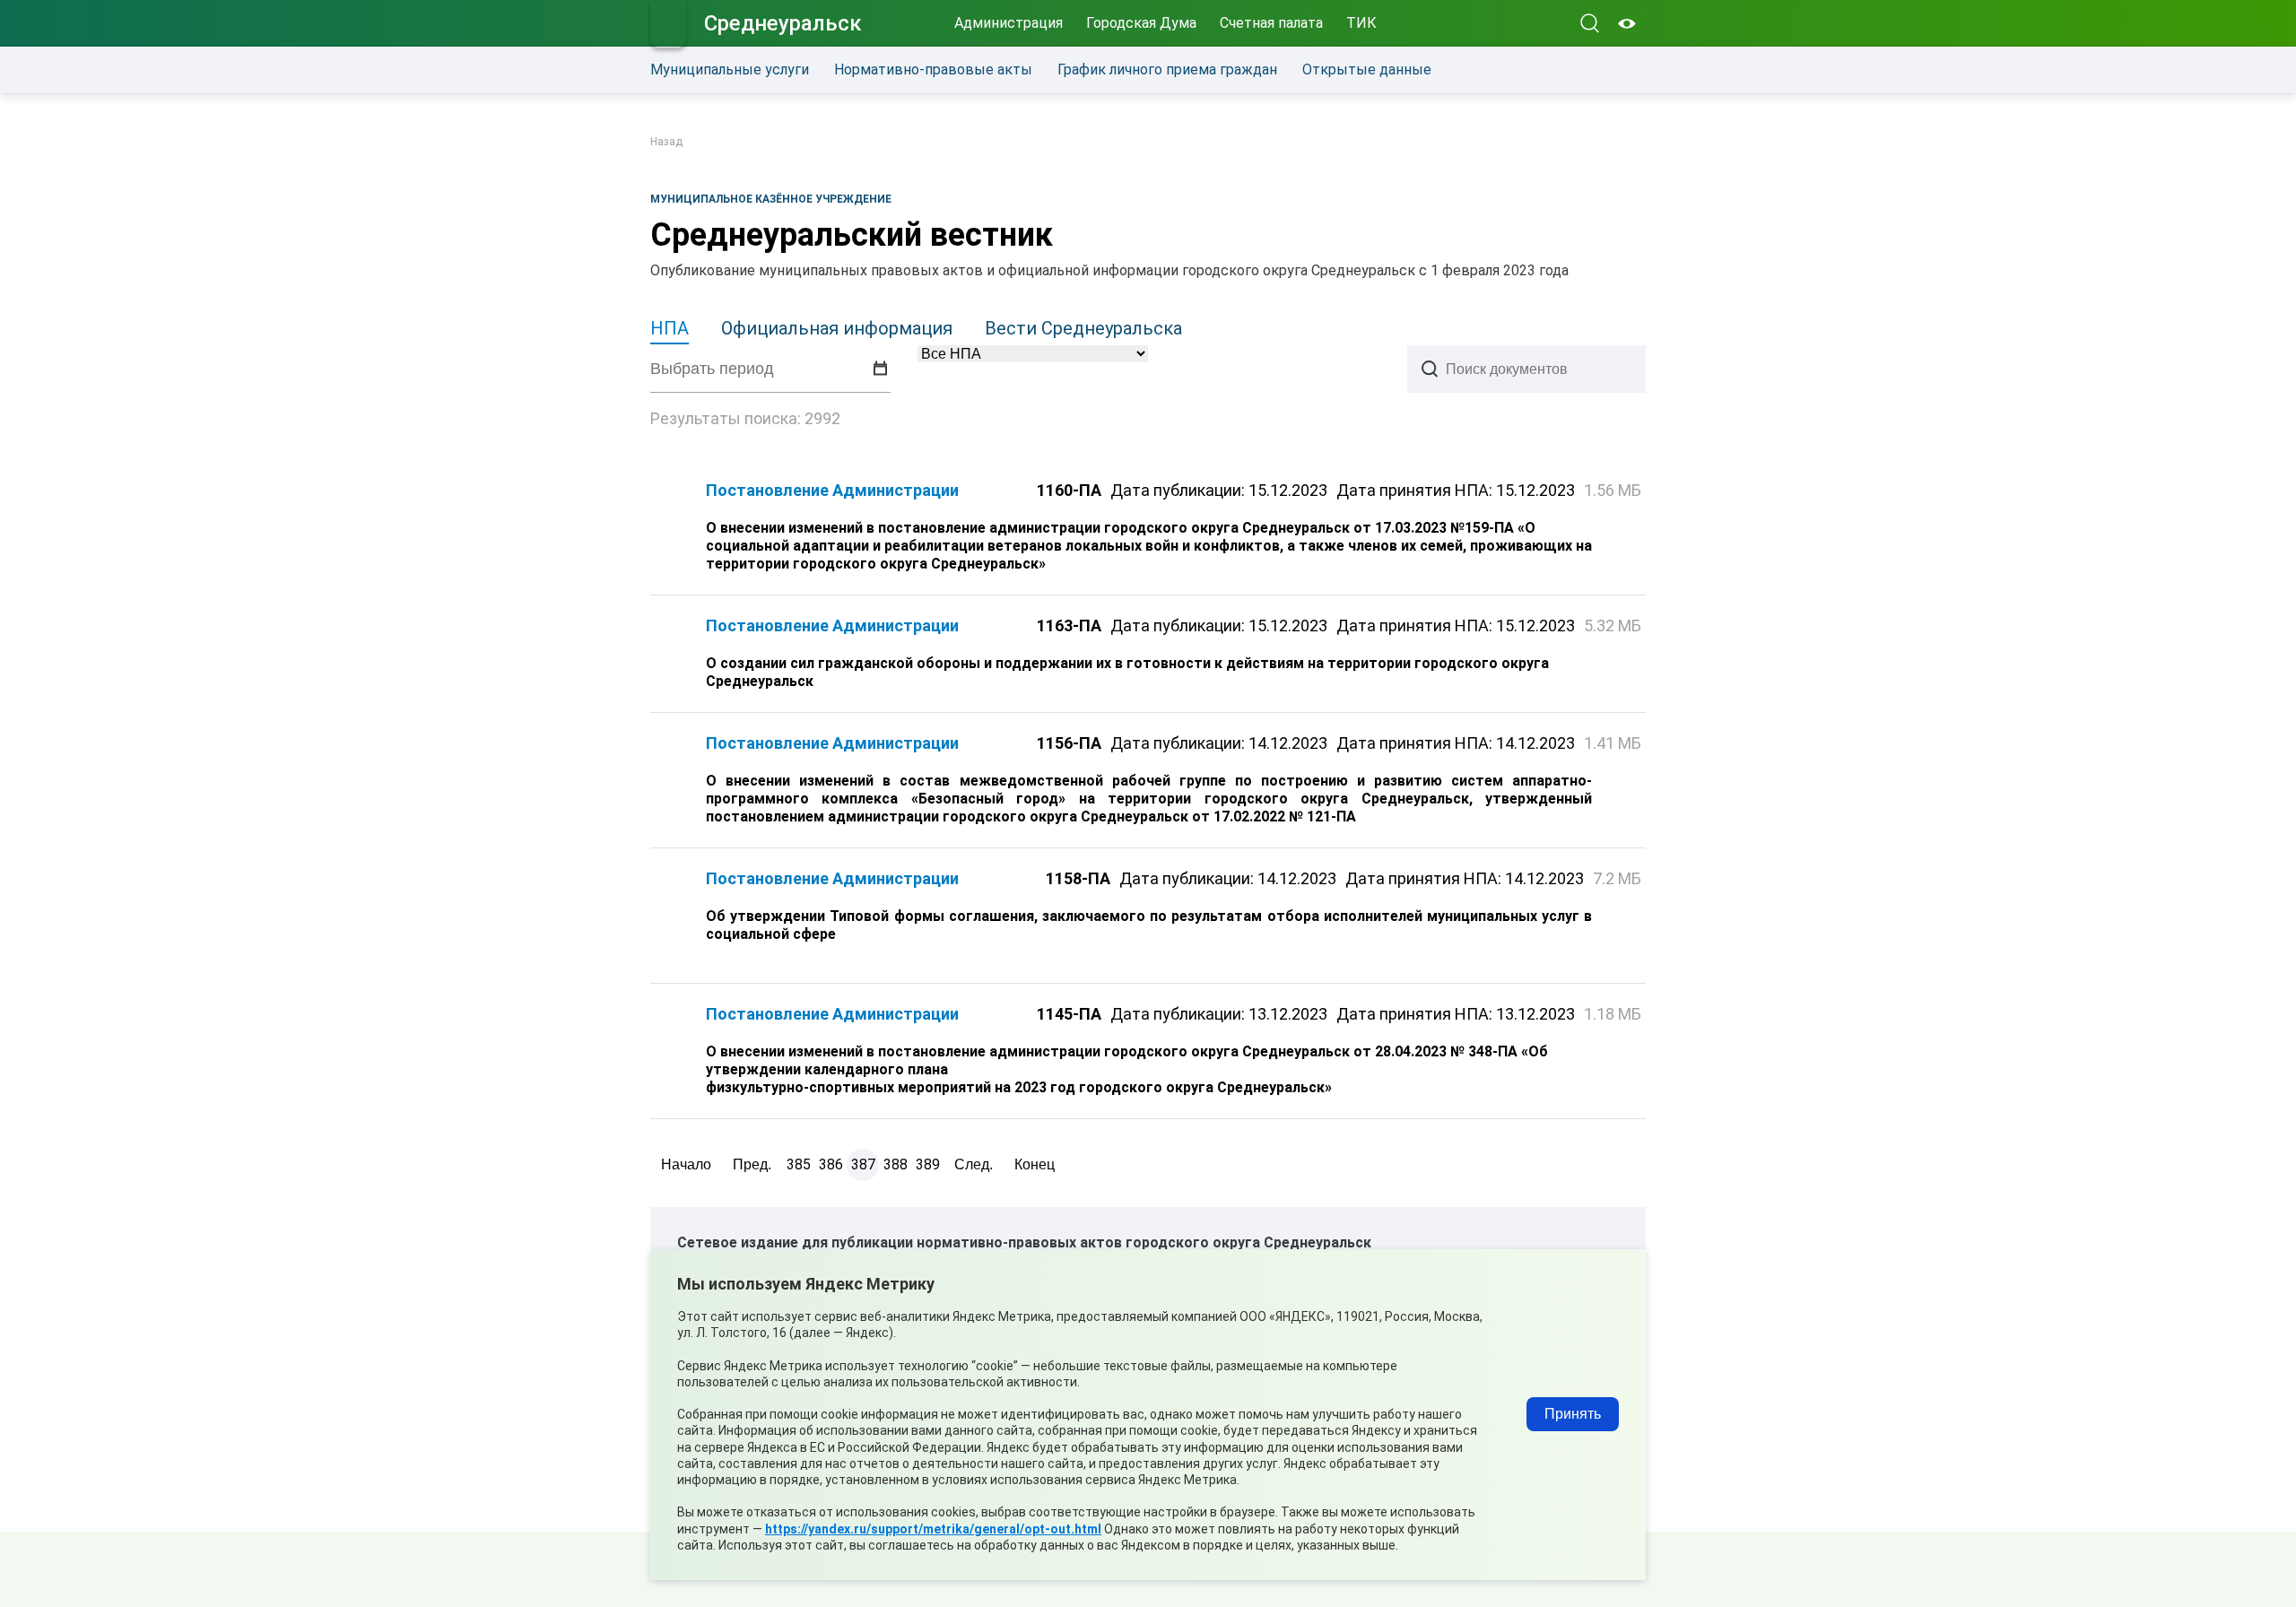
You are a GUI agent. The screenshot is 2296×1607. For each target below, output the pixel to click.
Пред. (752, 1164)
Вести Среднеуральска (1083, 328)
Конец (1035, 1164)
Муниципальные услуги (730, 69)
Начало (686, 1164)
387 (863, 1164)
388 (896, 1164)
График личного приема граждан (1167, 69)
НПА (670, 328)
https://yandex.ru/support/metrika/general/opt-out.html (933, 1529)
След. (974, 1164)
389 (928, 1164)
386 (831, 1164)
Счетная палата (1271, 23)
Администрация (1009, 23)
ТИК (1361, 23)
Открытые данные (1367, 69)
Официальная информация (837, 328)
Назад (666, 142)
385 (799, 1164)
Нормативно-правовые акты (933, 69)
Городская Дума (1141, 23)
